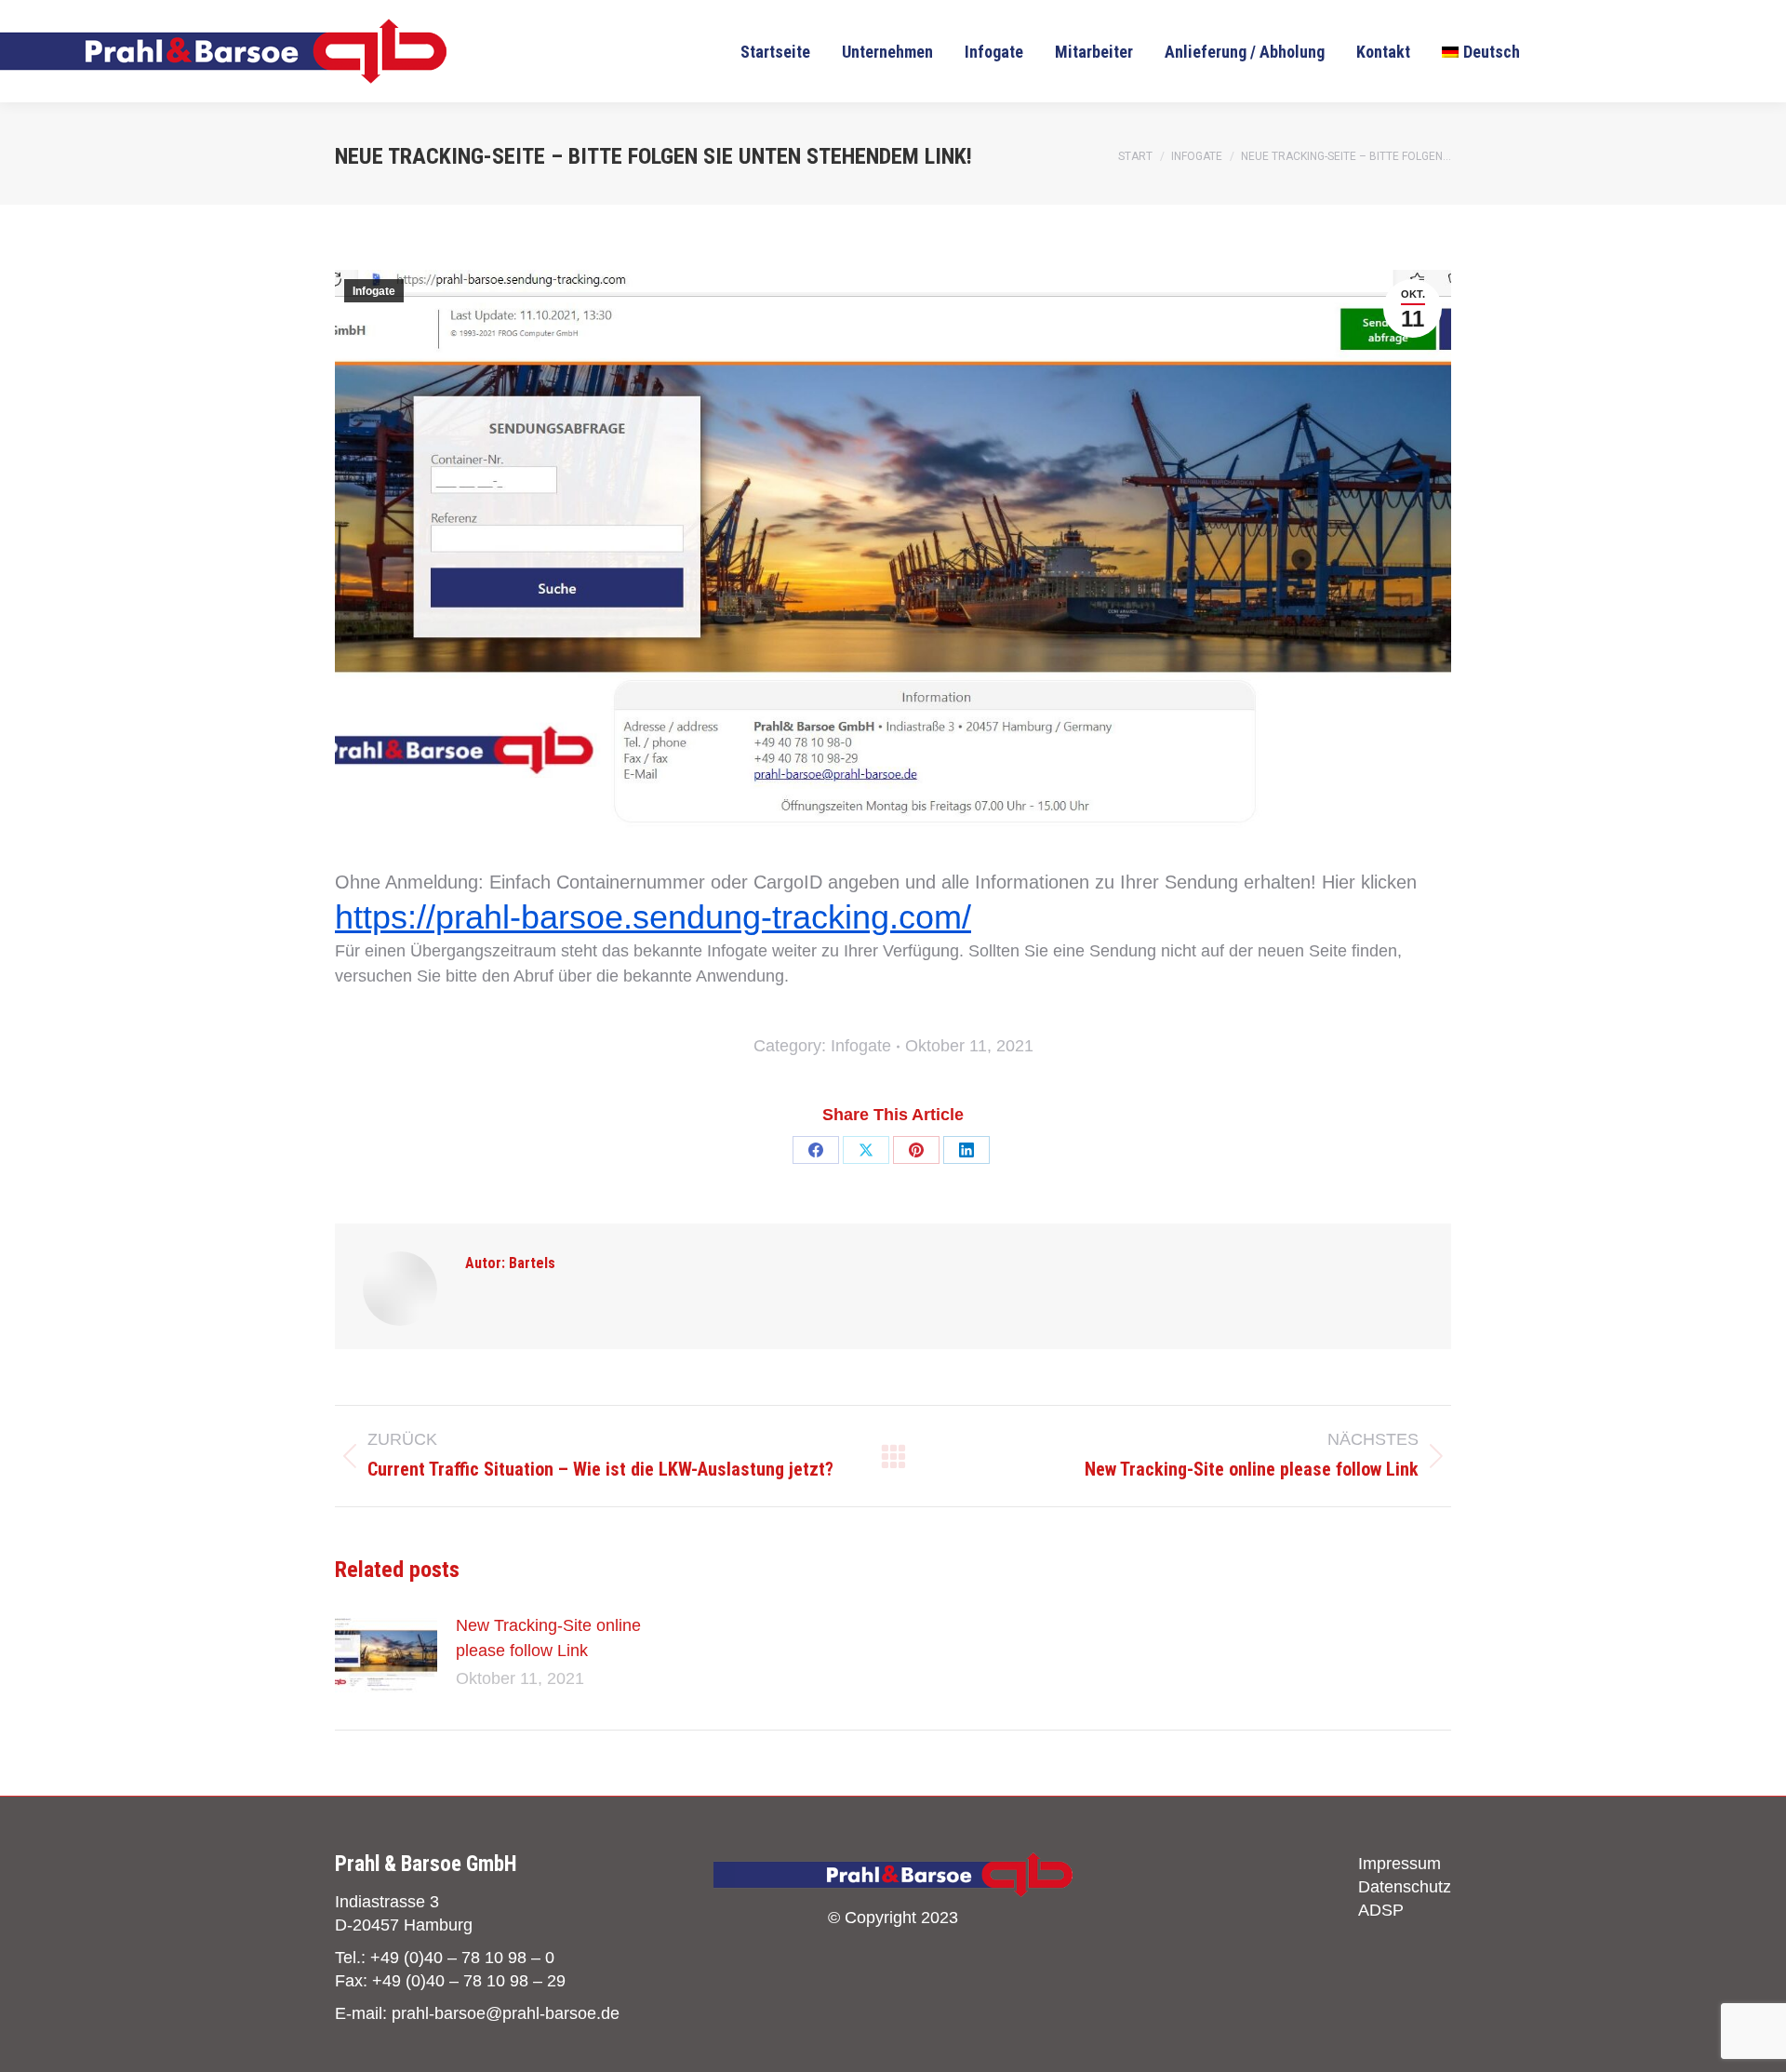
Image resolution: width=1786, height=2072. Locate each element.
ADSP (1381, 1910)
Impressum (1399, 1864)
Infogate (374, 291)
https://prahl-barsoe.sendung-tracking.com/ (653, 917)
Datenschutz (1405, 1887)
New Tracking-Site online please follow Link (548, 1638)
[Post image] (386, 1655)
